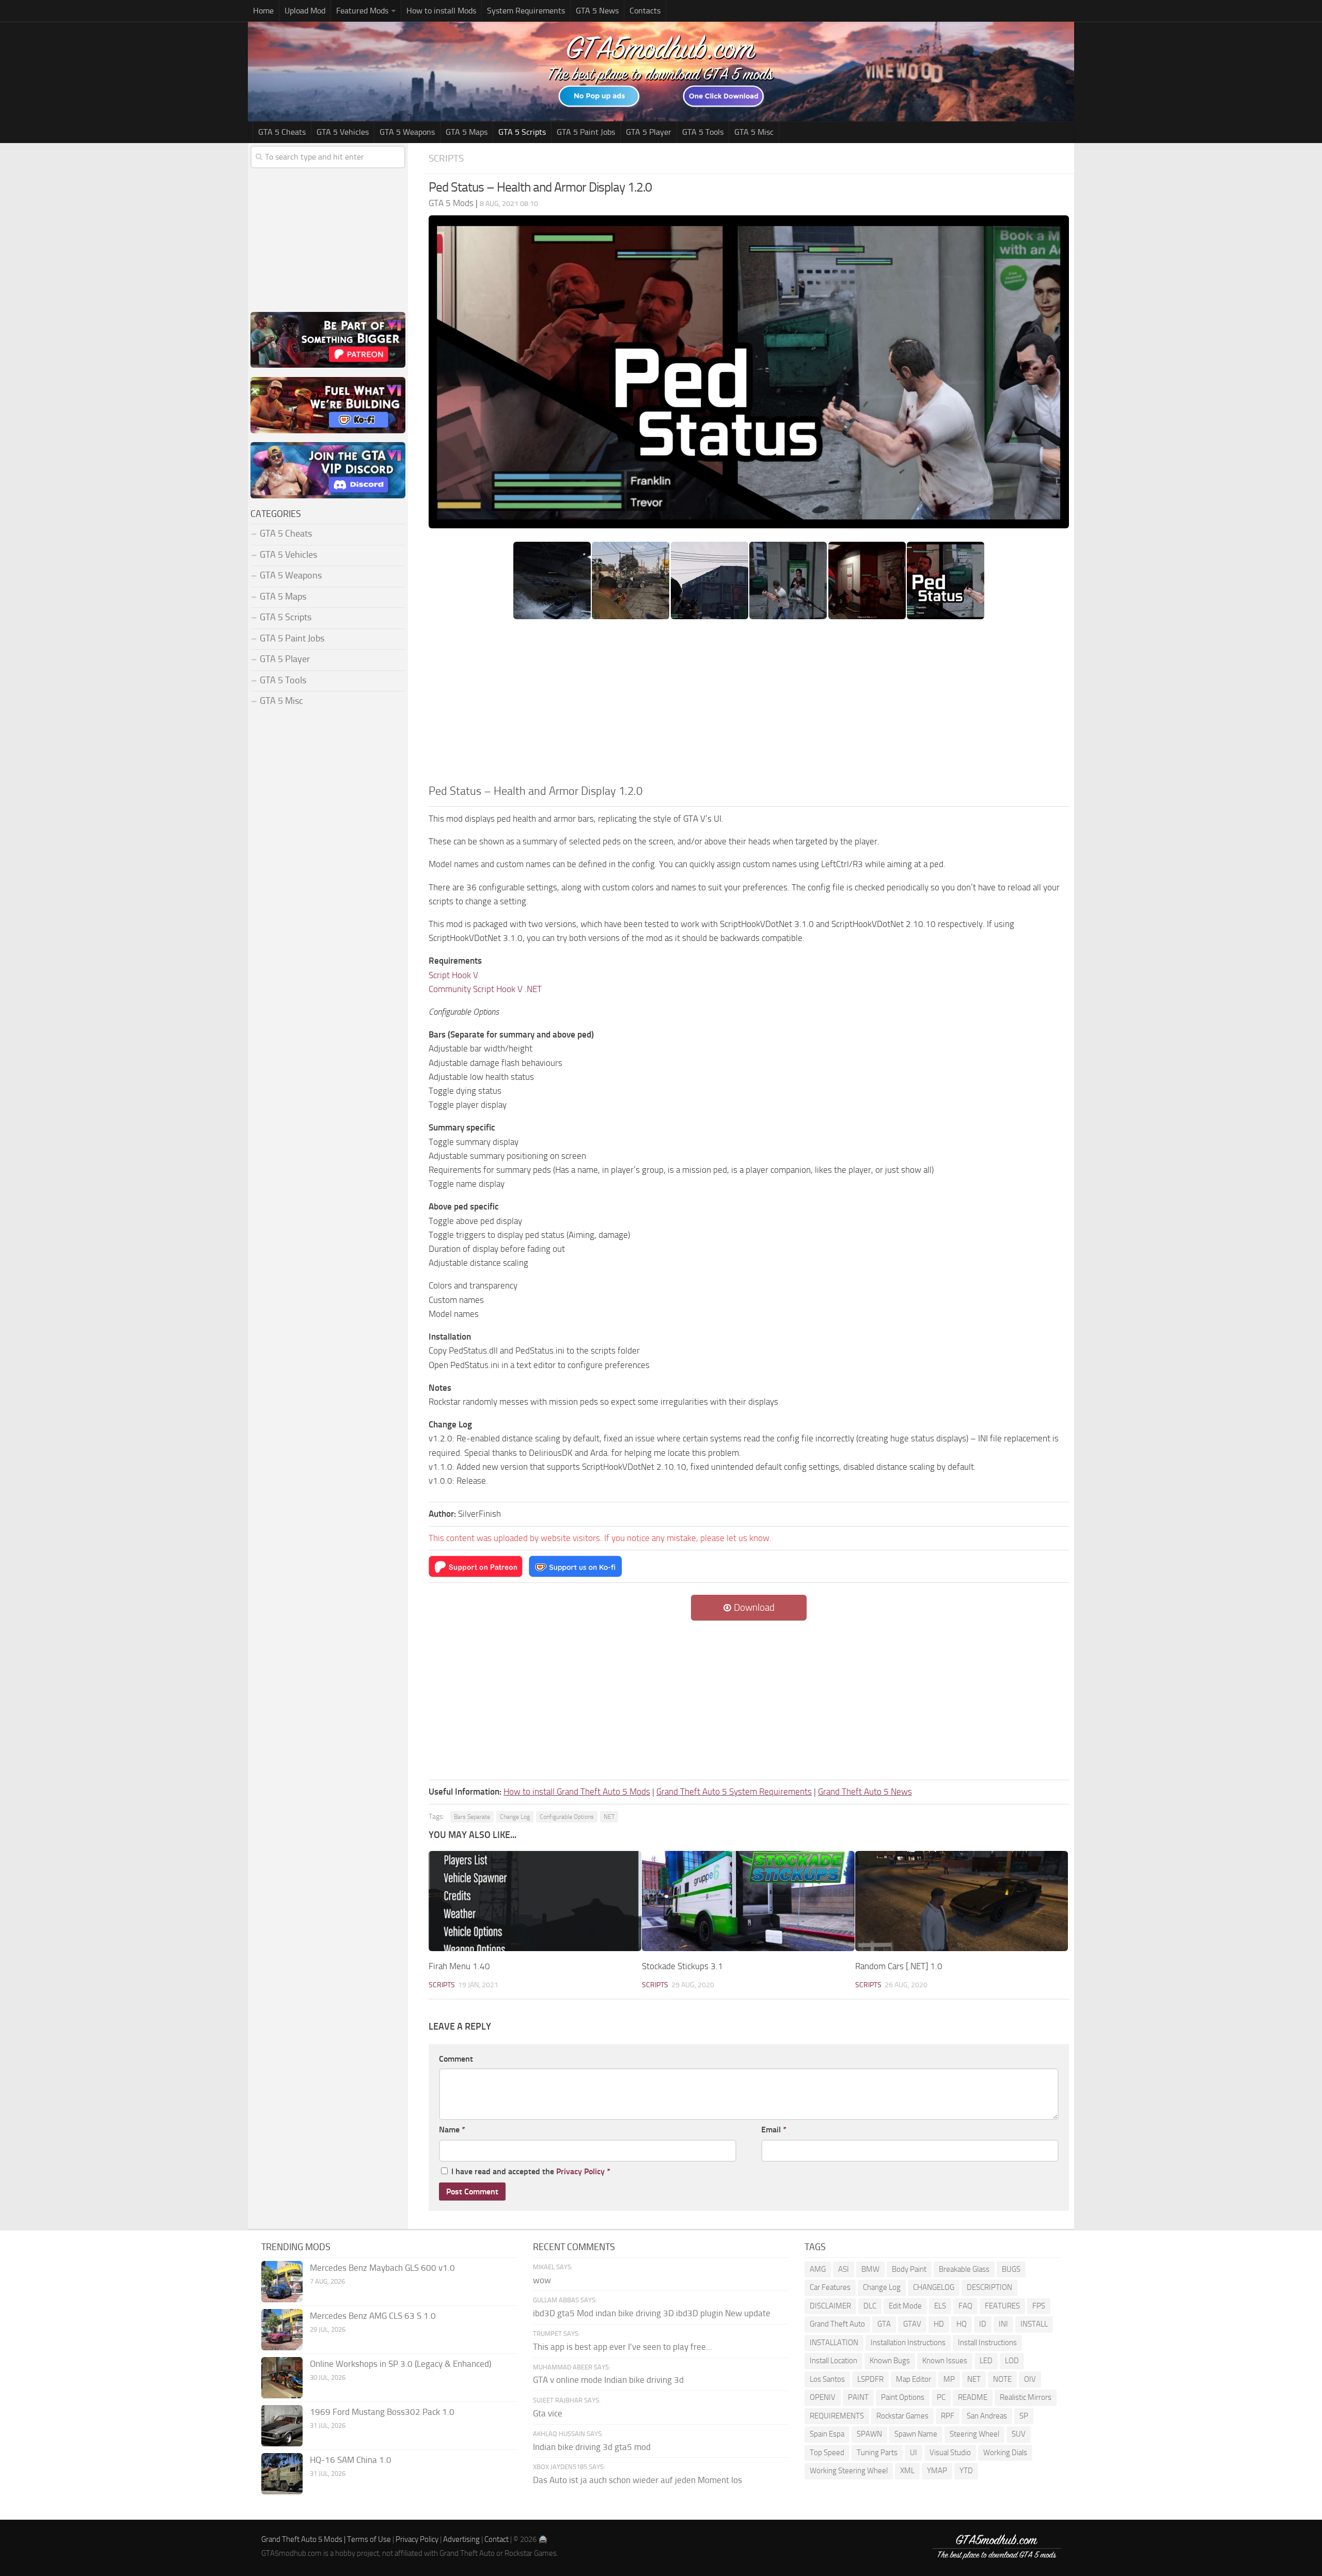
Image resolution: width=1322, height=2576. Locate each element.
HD (939, 2324)
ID (983, 2324)
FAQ (965, 2306)
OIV (1030, 2379)
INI (1003, 2324)
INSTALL (1034, 2324)
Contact (497, 2539)
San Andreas (987, 2416)
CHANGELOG (934, 2287)
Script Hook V (453, 975)
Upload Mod (305, 11)
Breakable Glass (964, 2269)
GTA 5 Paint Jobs (586, 132)
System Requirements (526, 11)
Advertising (461, 2539)
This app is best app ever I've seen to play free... (623, 2347)
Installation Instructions (908, 2343)
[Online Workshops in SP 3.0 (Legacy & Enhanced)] (282, 2378)
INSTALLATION (834, 2343)
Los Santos (827, 2379)
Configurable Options (567, 1817)
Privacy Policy (580, 2171)
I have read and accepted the (531, 2171)
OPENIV (823, 2397)
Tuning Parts (877, 2453)
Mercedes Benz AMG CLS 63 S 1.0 (373, 2316)
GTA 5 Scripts (522, 132)
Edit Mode (905, 2306)
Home (263, 11)
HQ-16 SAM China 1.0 (351, 2460)
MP (949, 2379)
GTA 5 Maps (467, 132)
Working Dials (1005, 2453)
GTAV (912, 2324)
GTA (884, 2324)
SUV (1019, 2434)
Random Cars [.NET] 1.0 (899, 1966)
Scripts (446, 158)
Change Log (515, 1817)
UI (914, 2453)
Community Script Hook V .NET (485, 989)
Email (774, 2130)
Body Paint (909, 2269)
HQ (962, 2324)
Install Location (833, 2361)
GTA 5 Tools (703, 132)
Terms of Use (369, 2539)
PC (941, 2397)
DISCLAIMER (830, 2306)
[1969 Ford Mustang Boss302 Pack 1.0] (282, 2426)
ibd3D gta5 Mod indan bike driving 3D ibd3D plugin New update (652, 2313)
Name (452, 2130)
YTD (966, 2471)
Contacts (645, 11)
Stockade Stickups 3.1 (682, 1966)
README (973, 2397)
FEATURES (1002, 2306)
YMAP (937, 2471)
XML (907, 2471)
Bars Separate (472, 1817)
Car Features (830, 2287)
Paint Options (903, 2397)
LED (986, 2361)
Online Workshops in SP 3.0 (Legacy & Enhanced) (400, 2364)
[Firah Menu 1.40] (535, 1901)
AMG (818, 2269)
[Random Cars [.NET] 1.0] (962, 1901)
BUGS (1011, 2269)
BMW (870, 2269)
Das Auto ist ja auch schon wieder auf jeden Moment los (638, 2480)
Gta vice (548, 2413)
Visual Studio (950, 2453)
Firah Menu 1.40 (459, 1966)
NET (609, 1817)
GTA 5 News (597, 11)
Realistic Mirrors (1026, 2397)
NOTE (1002, 2379)
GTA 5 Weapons (407, 132)
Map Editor (914, 2379)
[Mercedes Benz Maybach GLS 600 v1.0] (282, 2282)
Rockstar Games (902, 2416)
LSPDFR (870, 2379)
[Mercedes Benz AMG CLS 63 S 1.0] (282, 2330)
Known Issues (945, 2361)
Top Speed (827, 2453)
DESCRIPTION (989, 2287)
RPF (948, 2416)
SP (1024, 2416)
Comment (456, 2059)
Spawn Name (916, 2434)
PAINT (858, 2397)
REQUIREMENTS (837, 2416)
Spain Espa (827, 2434)
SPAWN (869, 2434)
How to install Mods (441, 11)
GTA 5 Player (649, 132)
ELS (940, 2306)
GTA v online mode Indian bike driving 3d (608, 2380)
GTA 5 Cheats (282, 132)
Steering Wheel (974, 2434)
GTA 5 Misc (754, 132)
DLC (870, 2306)
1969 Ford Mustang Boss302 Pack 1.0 (382, 2412)
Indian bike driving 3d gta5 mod (592, 2447)
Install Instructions (987, 2343)
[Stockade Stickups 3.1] (748, 1901)
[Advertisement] (749, 705)
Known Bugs (890, 2361)
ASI (844, 2269)
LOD (1012, 2361)
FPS (1039, 2306)
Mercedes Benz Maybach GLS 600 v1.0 (382, 2268)
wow (542, 2280)
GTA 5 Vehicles (343, 132)
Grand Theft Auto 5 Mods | (304, 2539)
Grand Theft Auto (837, 2324)
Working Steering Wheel (849, 2471)
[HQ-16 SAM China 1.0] (282, 2474)
